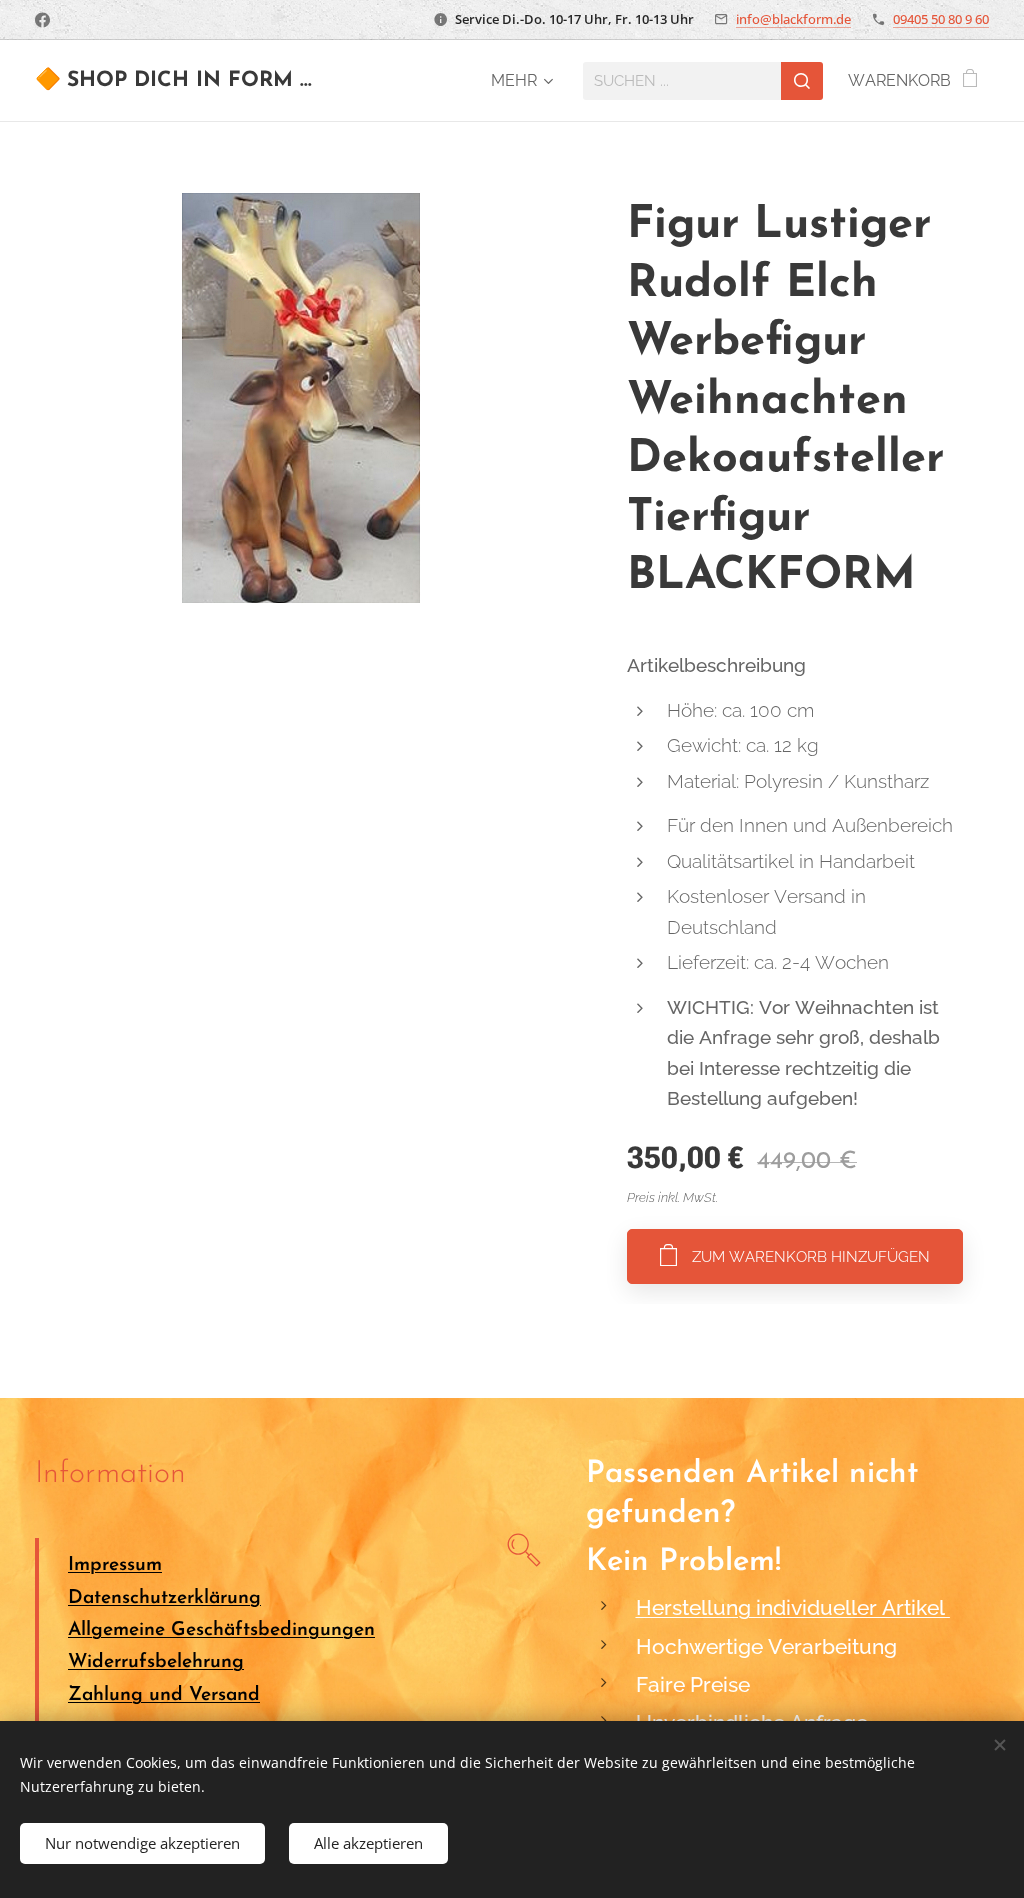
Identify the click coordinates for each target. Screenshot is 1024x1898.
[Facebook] (42, 20)
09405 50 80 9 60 (941, 19)
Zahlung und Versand (164, 1695)
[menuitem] (519, 81)
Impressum (115, 1565)
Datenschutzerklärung (164, 1598)
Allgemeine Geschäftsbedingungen (221, 1630)
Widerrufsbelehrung (156, 1662)
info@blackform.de (793, 19)
